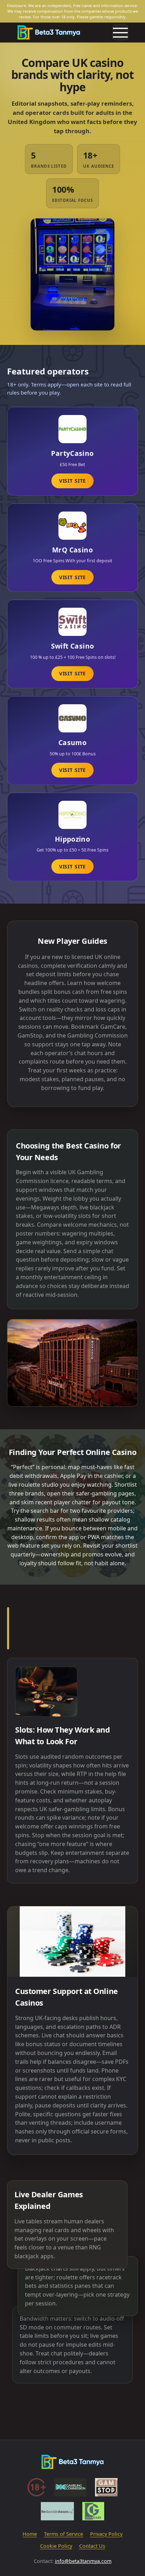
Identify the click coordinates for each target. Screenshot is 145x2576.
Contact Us (92, 2546)
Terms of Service (64, 2534)
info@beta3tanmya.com (83, 2561)
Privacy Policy (106, 2534)
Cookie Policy (56, 2546)
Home (30, 2534)
